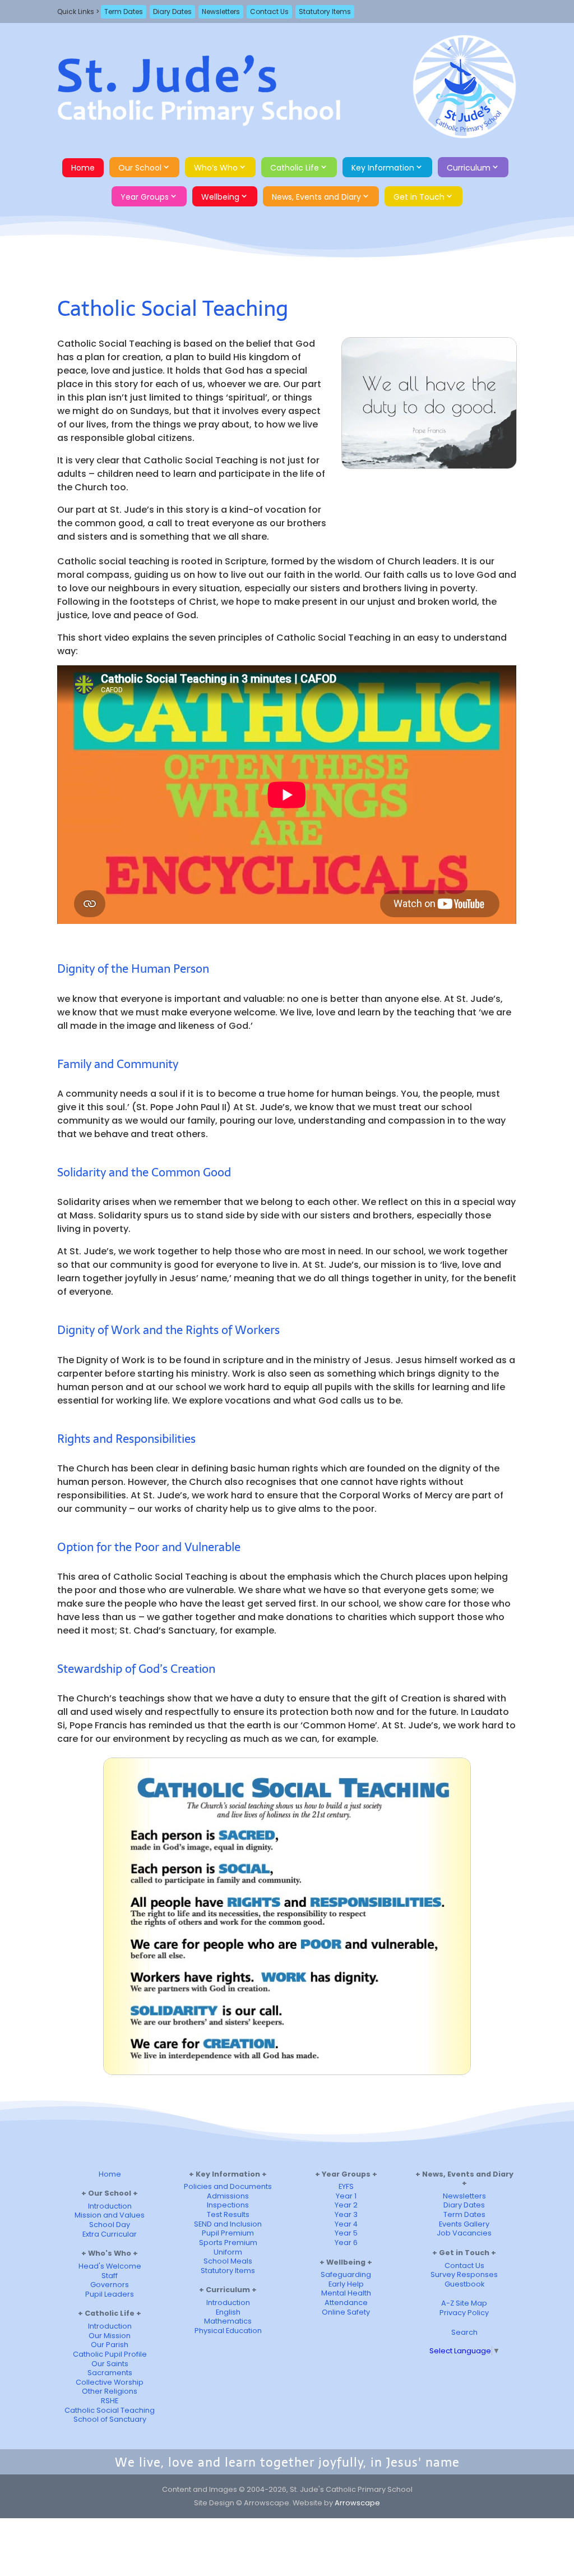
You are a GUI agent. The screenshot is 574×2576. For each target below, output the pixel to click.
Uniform (228, 2252)
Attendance (346, 2303)
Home (83, 168)
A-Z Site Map (464, 2303)
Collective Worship (110, 2382)
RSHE (110, 2401)
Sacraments (110, 2373)
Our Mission (110, 2336)
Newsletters (221, 12)
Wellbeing (220, 197)
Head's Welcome (110, 2266)
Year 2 (346, 2205)
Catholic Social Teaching (110, 2410)
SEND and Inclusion (228, 2224)
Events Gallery (464, 2224)
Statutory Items (325, 12)
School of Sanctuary (110, 2419)
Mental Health (346, 2293)
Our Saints (110, 2364)
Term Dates (124, 12)
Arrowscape (357, 2503)
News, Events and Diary (316, 197)
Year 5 (346, 2233)
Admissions (228, 2196)
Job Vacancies (464, 2233)
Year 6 (346, 2242)
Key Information (383, 168)
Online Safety (346, 2312)
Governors (110, 2285)
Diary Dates (172, 12)
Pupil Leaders (110, 2294)
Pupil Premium (228, 2233)
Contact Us (269, 12)
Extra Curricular (110, 2234)
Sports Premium (228, 2242)
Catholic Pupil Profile (110, 2354)
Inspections (228, 2205)
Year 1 (346, 2196)
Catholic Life (295, 168)
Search (464, 2332)
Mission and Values (110, 2215)
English (228, 2312)
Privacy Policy (464, 2313)
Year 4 (346, 2224)
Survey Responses (464, 2274)
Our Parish (110, 2345)
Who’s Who (216, 168)
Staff (110, 2276)
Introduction (110, 2206)
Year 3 (346, 2214)
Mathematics (228, 2321)
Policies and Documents (228, 2186)
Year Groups (145, 197)
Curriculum (469, 168)
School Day (110, 2225)
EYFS (346, 2186)
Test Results (228, 2214)
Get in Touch (419, 197)
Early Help (346, 2284)
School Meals (228, 2261)
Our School (140, 168)
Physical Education (228, 2331)
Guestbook (464, 2284)
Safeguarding (346, 2274)
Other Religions (110, 2391)
